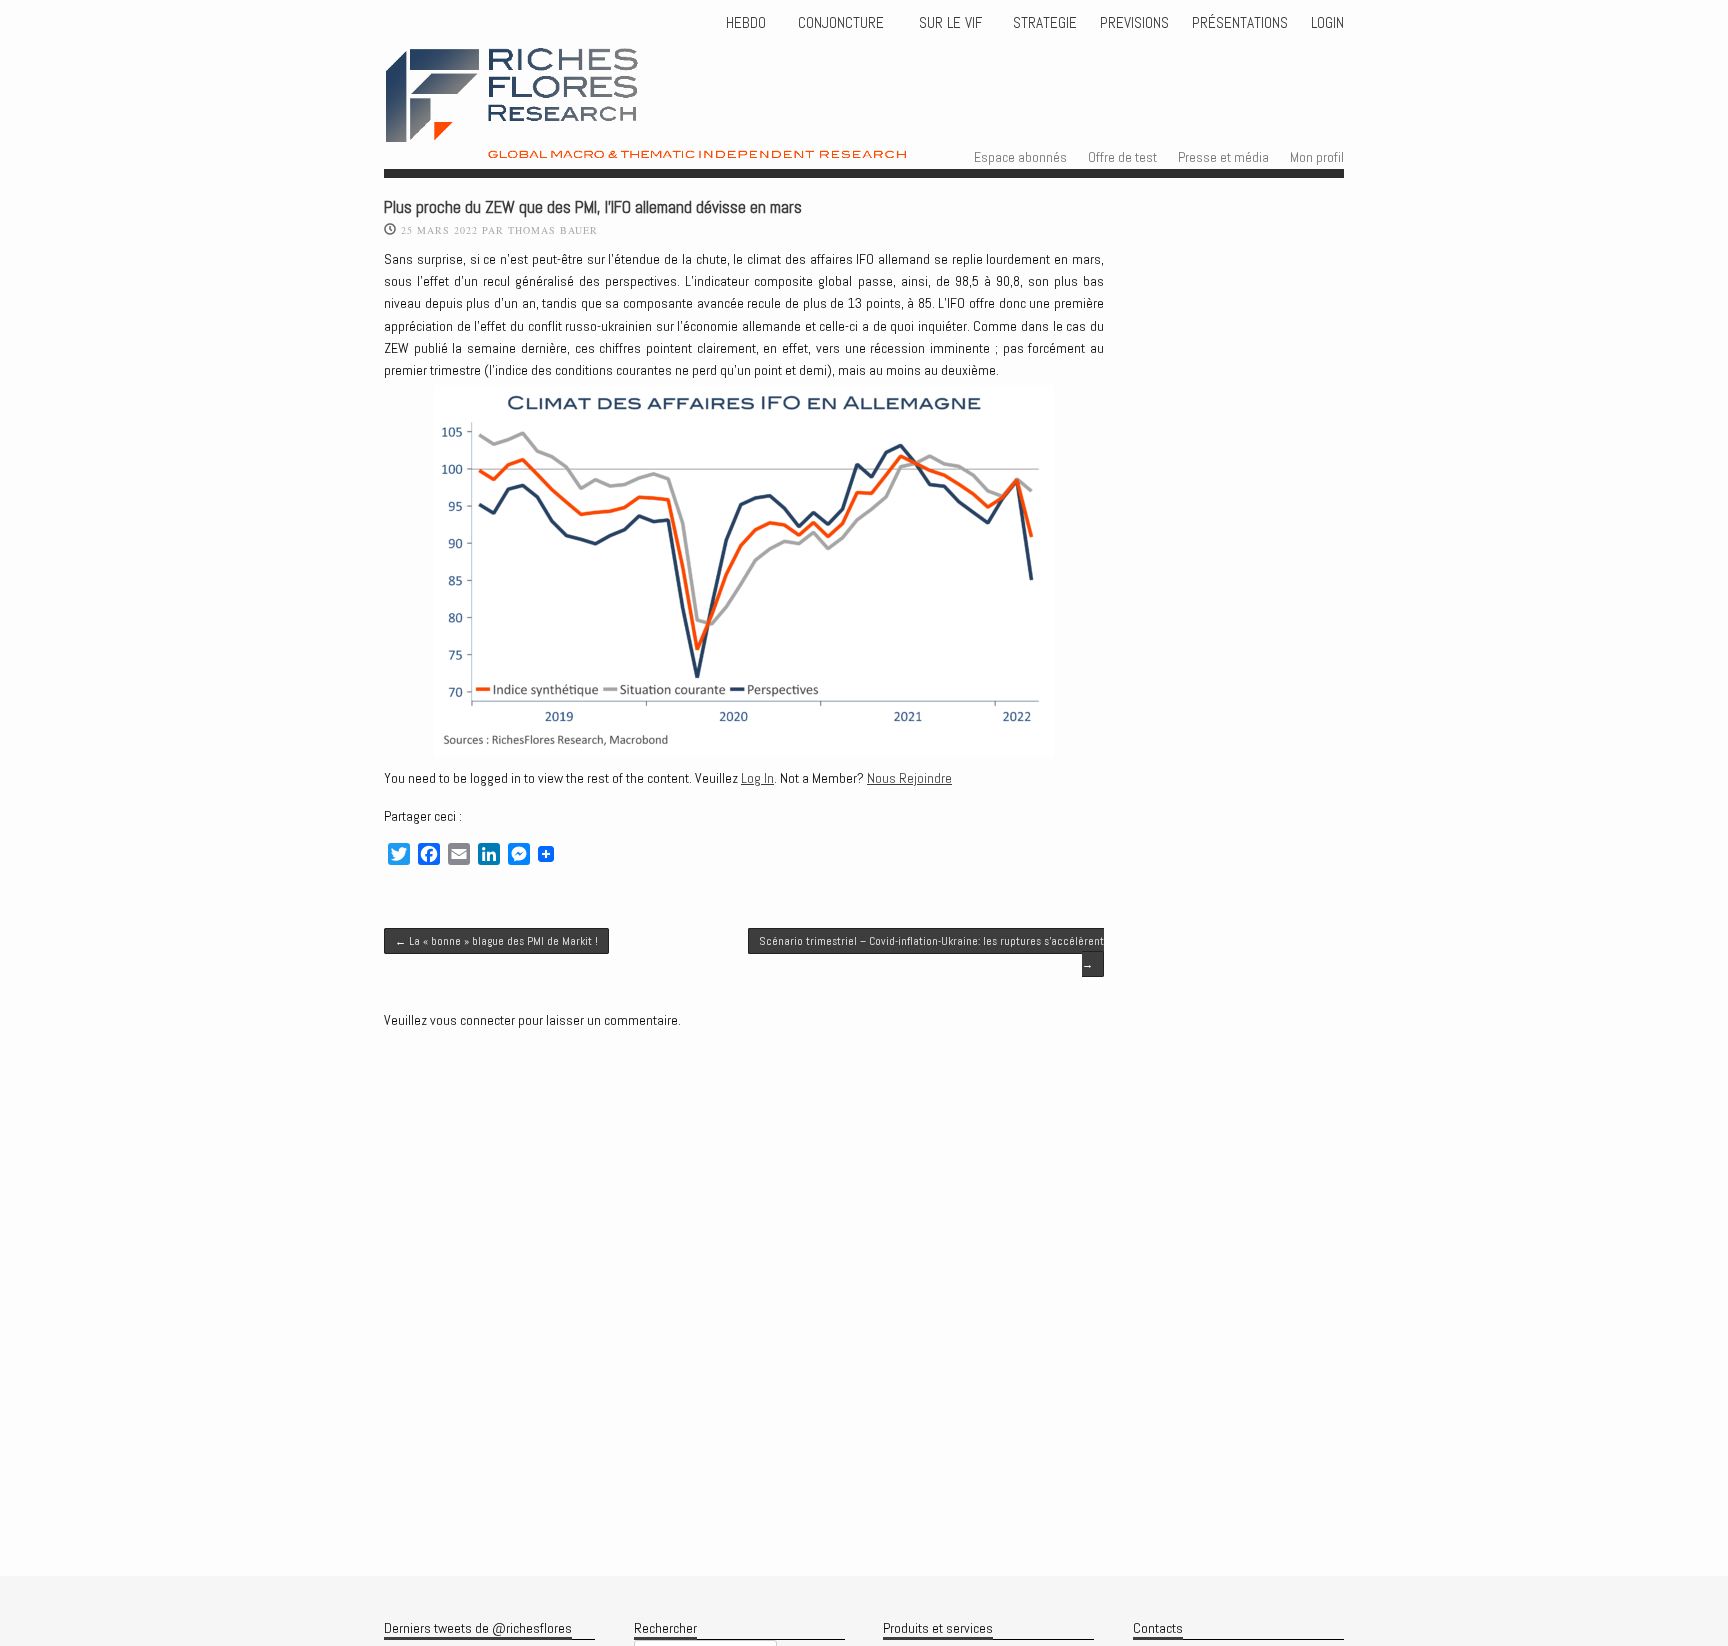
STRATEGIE (1043, 23)
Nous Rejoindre (909, 778)
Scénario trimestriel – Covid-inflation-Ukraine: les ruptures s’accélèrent (931, 952)
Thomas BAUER (553, 230)
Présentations (1240, 23)
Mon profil (1317, 157)
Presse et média (1223, 157)
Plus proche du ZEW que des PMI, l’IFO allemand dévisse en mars (593, 207)
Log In (757, 778)
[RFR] (695, 141)
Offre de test (1122, 157)
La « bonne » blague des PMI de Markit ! (496, 941)
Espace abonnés (1020, 157)
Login (1327, 23)
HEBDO (746, 23)
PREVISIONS (1134, 23)
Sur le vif (948, 23)
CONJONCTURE (843, 23)
